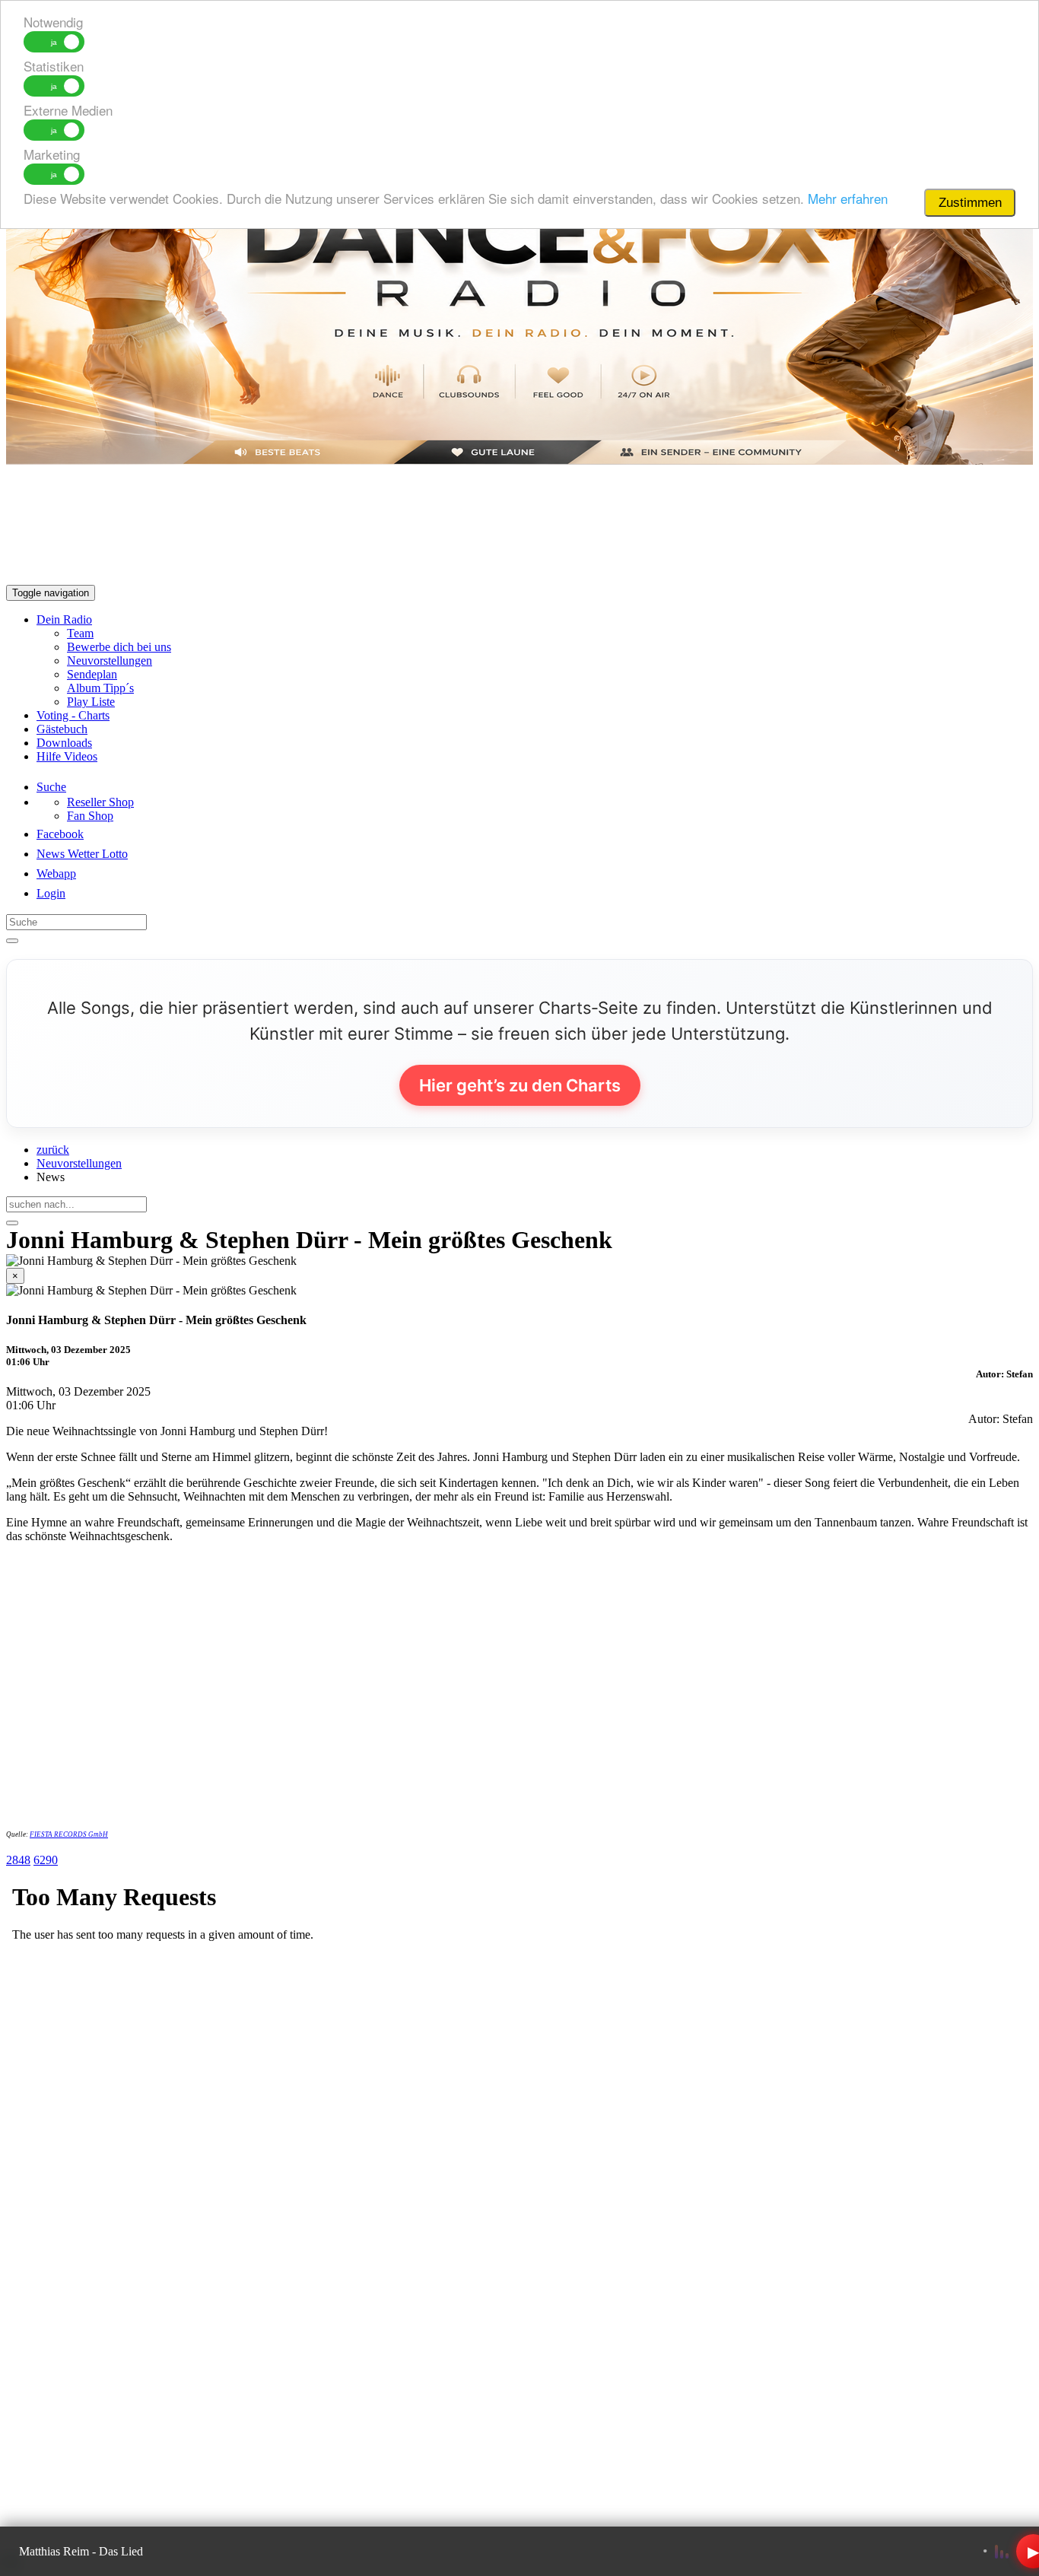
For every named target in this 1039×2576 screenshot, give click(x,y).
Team (80, 633)
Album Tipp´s (100, 688)
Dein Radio (64, 619)
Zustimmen (970, 203)
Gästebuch (62, 729)
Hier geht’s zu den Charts (520, 1085)
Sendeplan (92, 674)
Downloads (64, 743)
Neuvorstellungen (110, 661)
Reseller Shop (100, 802)
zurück (53, 1150)
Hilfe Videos (67, 756)
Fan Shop (90, 816)
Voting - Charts (73, 715)
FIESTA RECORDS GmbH (69, 1834)
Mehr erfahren (848, 198)
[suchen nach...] (12, 1223)
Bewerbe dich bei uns (119, 647)
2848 (18, 1860)
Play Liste (91, 702)
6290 (46, 1860)
